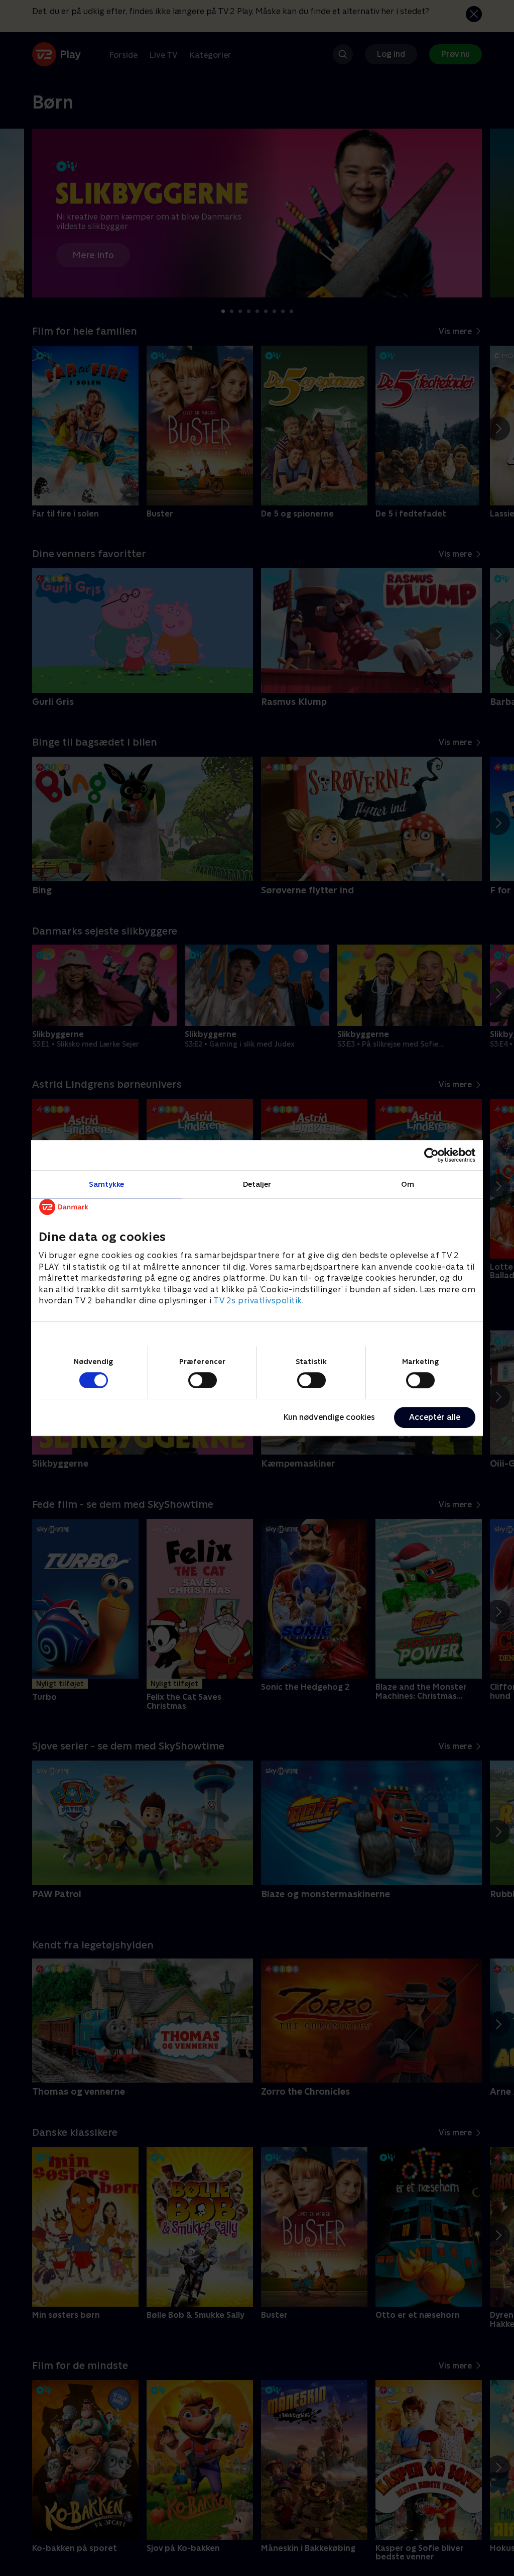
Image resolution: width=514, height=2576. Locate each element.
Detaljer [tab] (257, 1184)
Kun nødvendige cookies (329, 1417)
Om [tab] (408, 1184)
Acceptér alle (435, 1417)
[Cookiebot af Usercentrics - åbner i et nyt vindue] (431, 1155)
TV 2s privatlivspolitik (258, 1301)
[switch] (203, 1380)
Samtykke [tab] (107, 1184)
